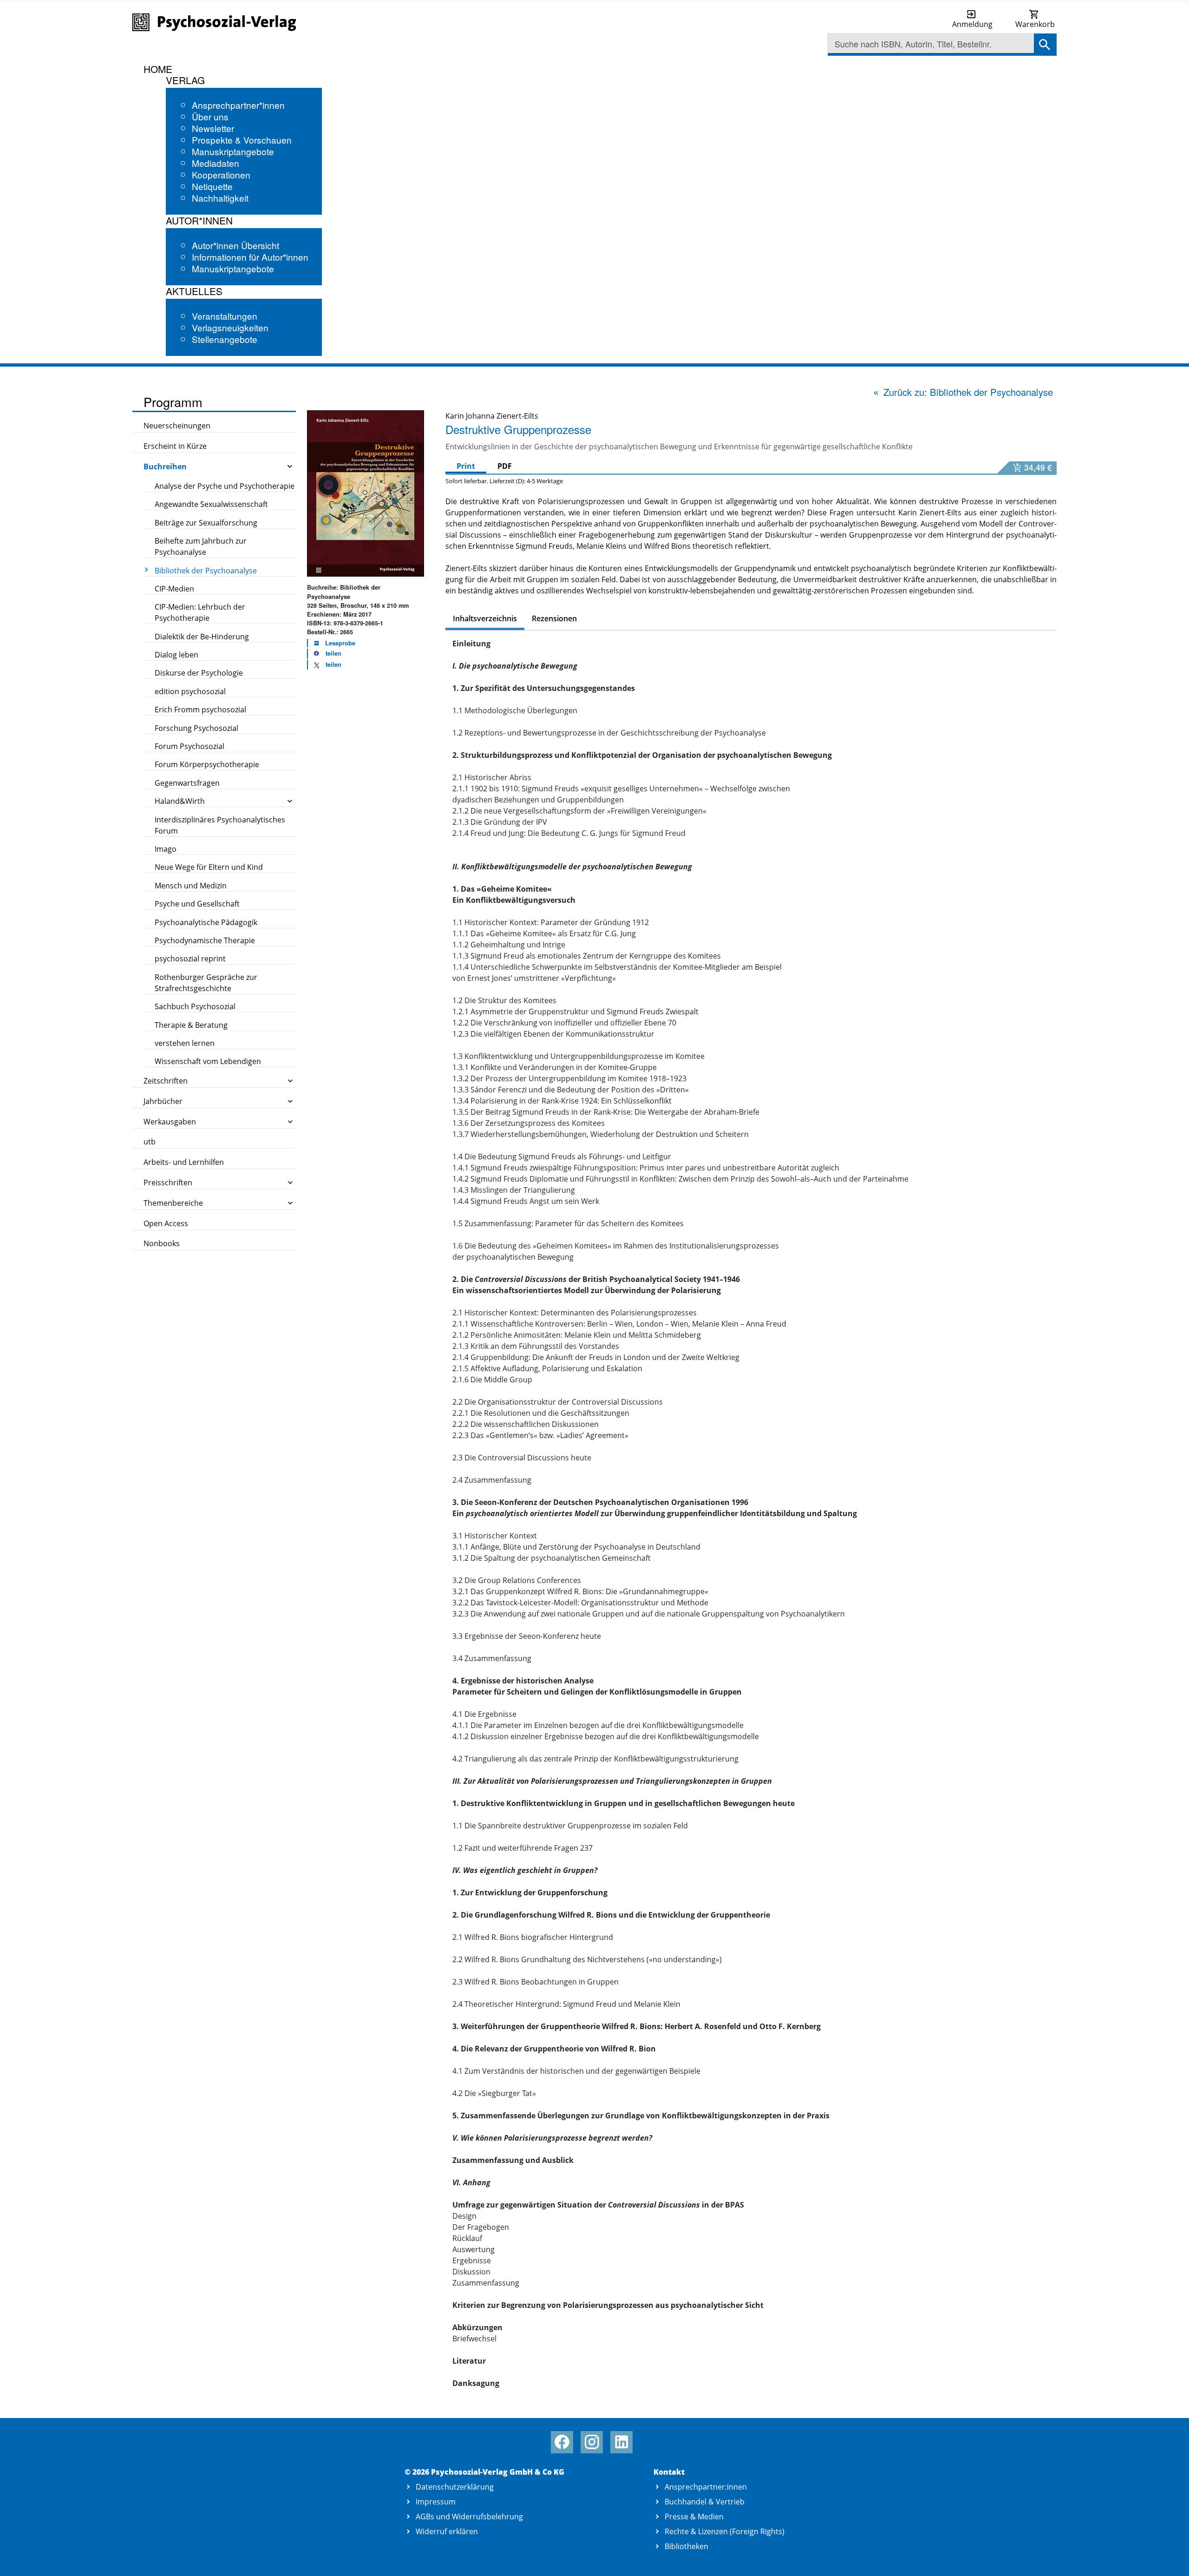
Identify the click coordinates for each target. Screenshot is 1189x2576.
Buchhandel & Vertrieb (705, 2502)
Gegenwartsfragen (187, 783)
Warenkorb (1035, 24)
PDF (505, 466)
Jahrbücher (163, 1101)
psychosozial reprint (190, 959)
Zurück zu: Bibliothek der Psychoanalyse (968, 392)
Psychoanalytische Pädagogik (206, 922)
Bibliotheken (686, 2546)
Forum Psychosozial (189, 746)
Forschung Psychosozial (196, 728)
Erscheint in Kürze (175, 446)
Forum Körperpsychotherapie (207, 764)
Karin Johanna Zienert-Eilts (492, 416)
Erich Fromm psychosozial (200, 710)
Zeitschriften (166, 1081)
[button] (325, 654)
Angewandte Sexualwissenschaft (211, 504)
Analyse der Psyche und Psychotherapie (225, 486)
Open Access (166, 1223)
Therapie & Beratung (191, 1025)
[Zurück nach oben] (1171, 2559)
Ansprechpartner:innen (706, 2487)
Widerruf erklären (447, 2531)
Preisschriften (168, 1183)
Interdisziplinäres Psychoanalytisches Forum (220, 825)
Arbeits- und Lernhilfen (184, 1162)
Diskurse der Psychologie (199, 673)
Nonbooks (162, 1243)
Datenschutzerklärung (455, 2487)
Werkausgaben (170, 1122)
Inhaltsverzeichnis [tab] (485, 618)
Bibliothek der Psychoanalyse (206, 571)
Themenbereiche (173, 1203)
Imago (166, 849)
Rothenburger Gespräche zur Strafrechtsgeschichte (206, 983)
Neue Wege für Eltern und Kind (209, 867)
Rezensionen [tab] (554, 618)
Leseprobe (340, 643)
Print (466, 466)
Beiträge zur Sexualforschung (206, 523)
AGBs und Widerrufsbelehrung (469, 2517)
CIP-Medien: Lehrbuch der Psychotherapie (200, 612)
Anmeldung (972, 24)
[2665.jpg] (366, 493)
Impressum (436, 2502)
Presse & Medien (694, 2517)
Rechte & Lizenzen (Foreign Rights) (725, 2531)
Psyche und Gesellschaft (197, 904)
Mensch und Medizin (191, 886)
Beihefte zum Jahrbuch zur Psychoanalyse (201, 546)
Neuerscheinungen (177, 426)
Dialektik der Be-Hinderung (202, 637)
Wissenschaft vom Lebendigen (208, 1061)
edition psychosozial (190, 691)
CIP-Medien (174, 589)
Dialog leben (176, 655)
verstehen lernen (185, 1043)
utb (150, 1142)
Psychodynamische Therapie (205, 940)
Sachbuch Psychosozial (195, 1006)
